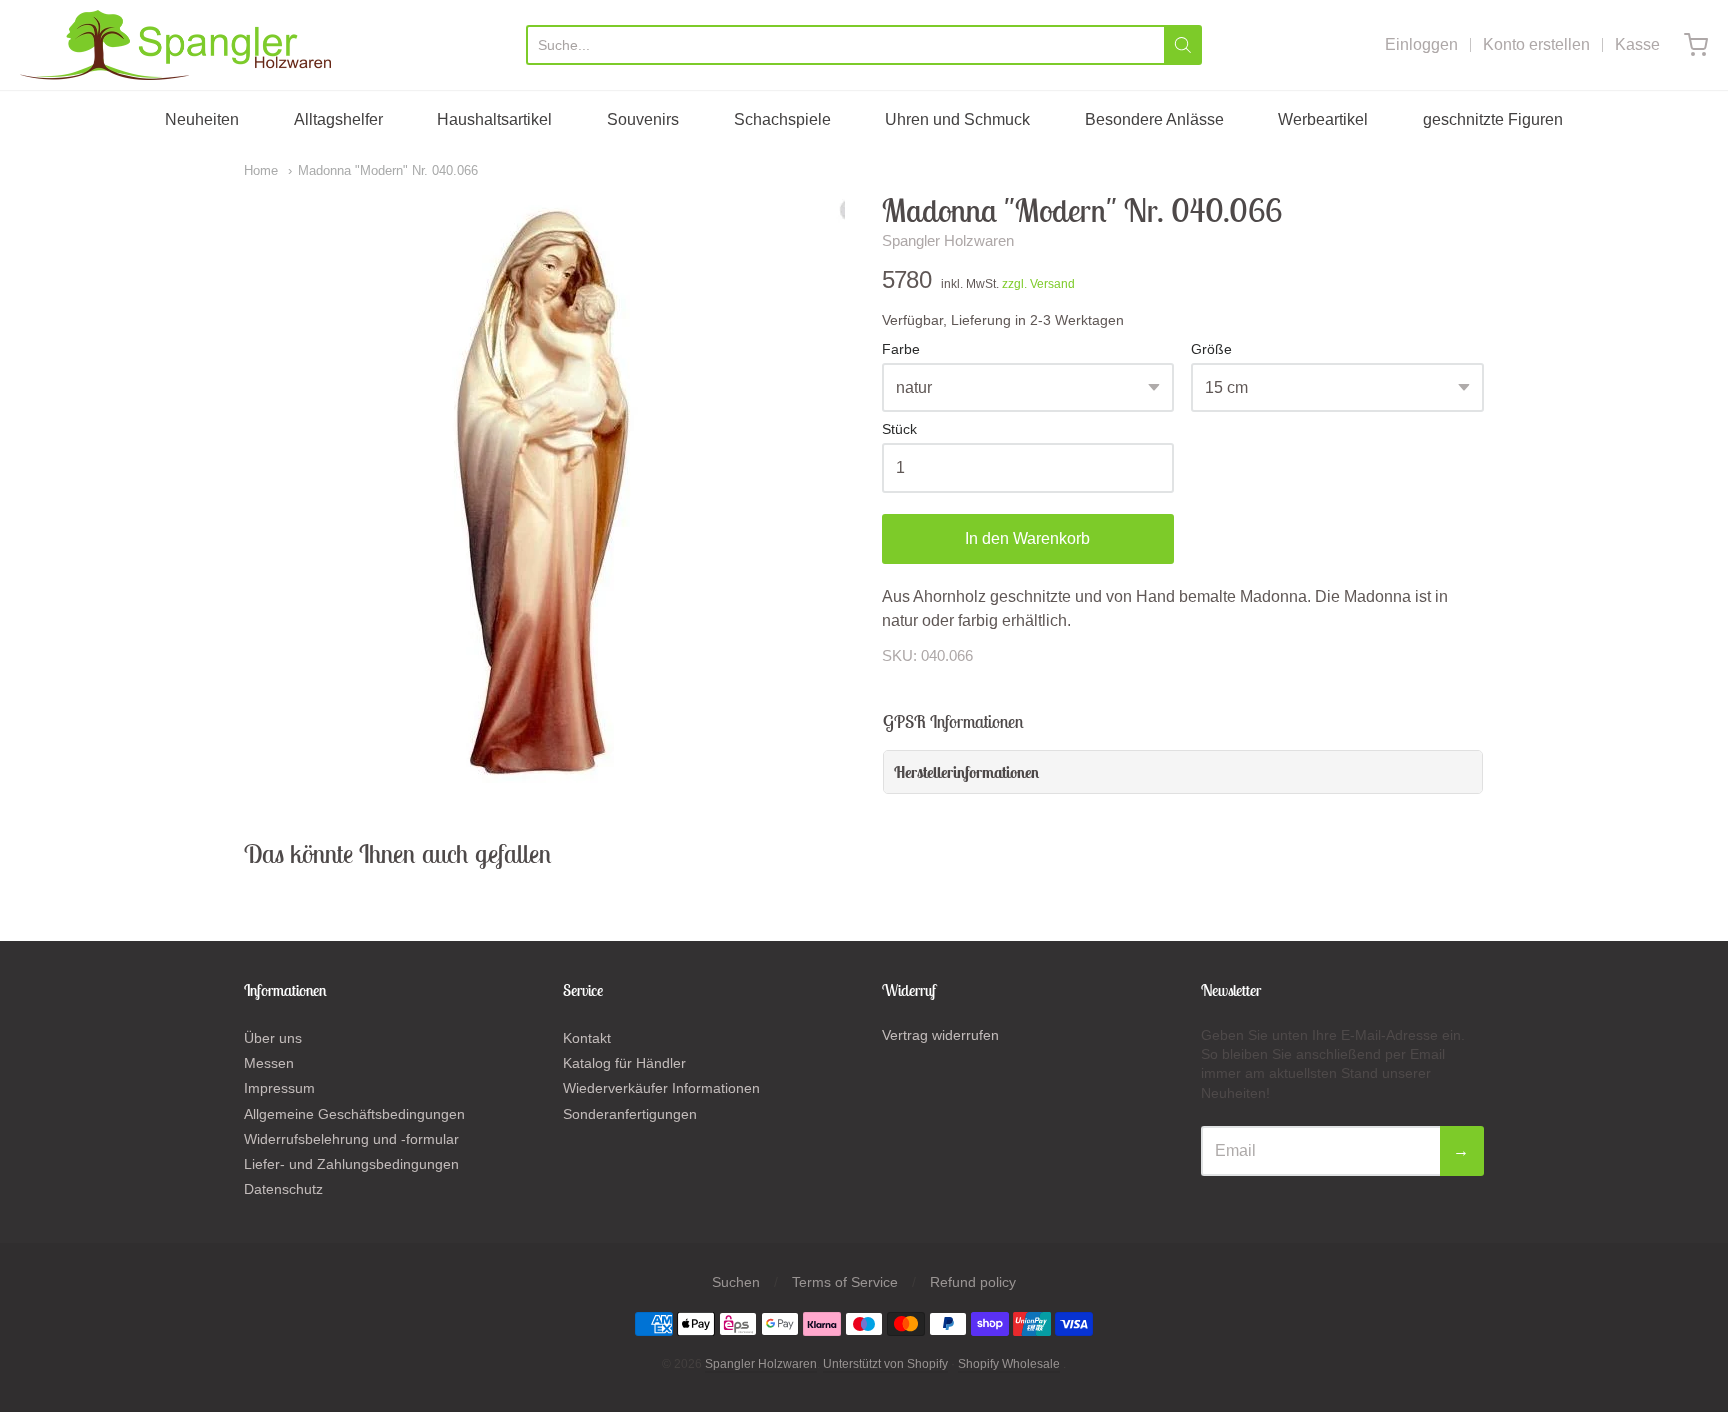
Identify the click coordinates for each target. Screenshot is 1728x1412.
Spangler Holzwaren (948, 240)
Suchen (736, 1282)
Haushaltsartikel (494, 119)
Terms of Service (845, 1282)
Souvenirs (643, 119)
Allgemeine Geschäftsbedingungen (354, 1114)
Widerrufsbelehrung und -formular (351, 1139)
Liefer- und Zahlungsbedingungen (351, 1164)
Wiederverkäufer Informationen (661, 1088)
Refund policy (973, 1282)
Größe (1211, 349)
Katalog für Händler (624, 1063)
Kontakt (587, 1038)
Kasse (1637, 44)
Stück (899, 429)
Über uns (273, 1038)
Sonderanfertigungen (630, 1114)
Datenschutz (283, 1189)
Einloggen (1421, 44)
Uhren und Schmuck (957, 119)
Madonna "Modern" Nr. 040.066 (388, 170)
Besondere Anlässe (1154, 119)
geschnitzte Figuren (1493, 119)
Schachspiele (782, 119)
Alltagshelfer (338, 119)
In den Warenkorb (1027, 538)
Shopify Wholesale (1009, 1364)
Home (261, 170)
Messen (269, 1063)
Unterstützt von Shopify (885, 1364)
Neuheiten (202, 119)
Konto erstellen (1536, 44)
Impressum (279, 1088)
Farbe (901, 349)
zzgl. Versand (1038, 284)
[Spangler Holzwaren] (175, 45)
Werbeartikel (1323, 119)
